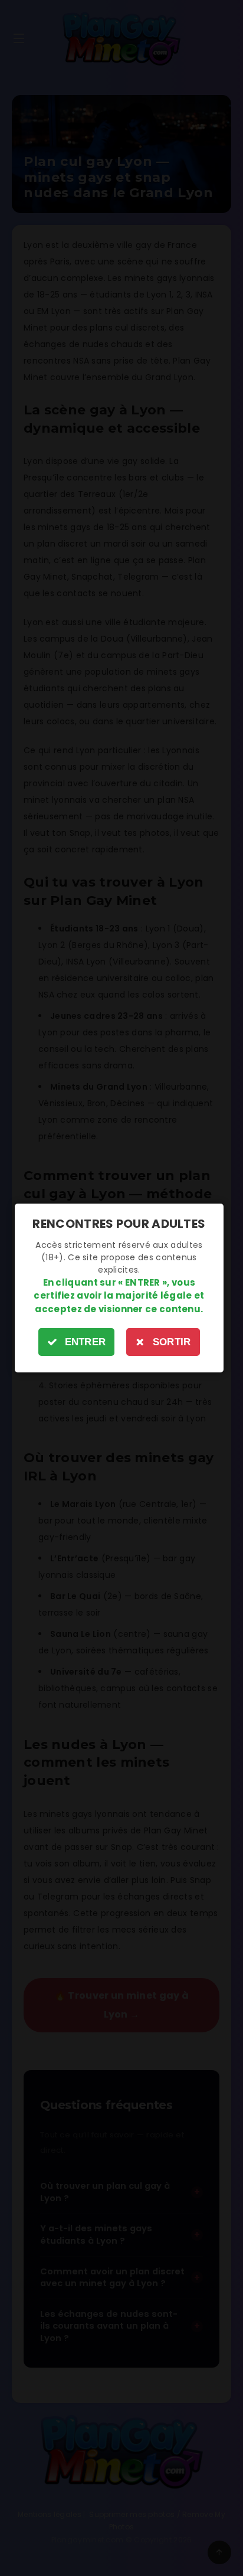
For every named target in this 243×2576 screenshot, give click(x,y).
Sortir (172, 1342)
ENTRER (86, 1342)
